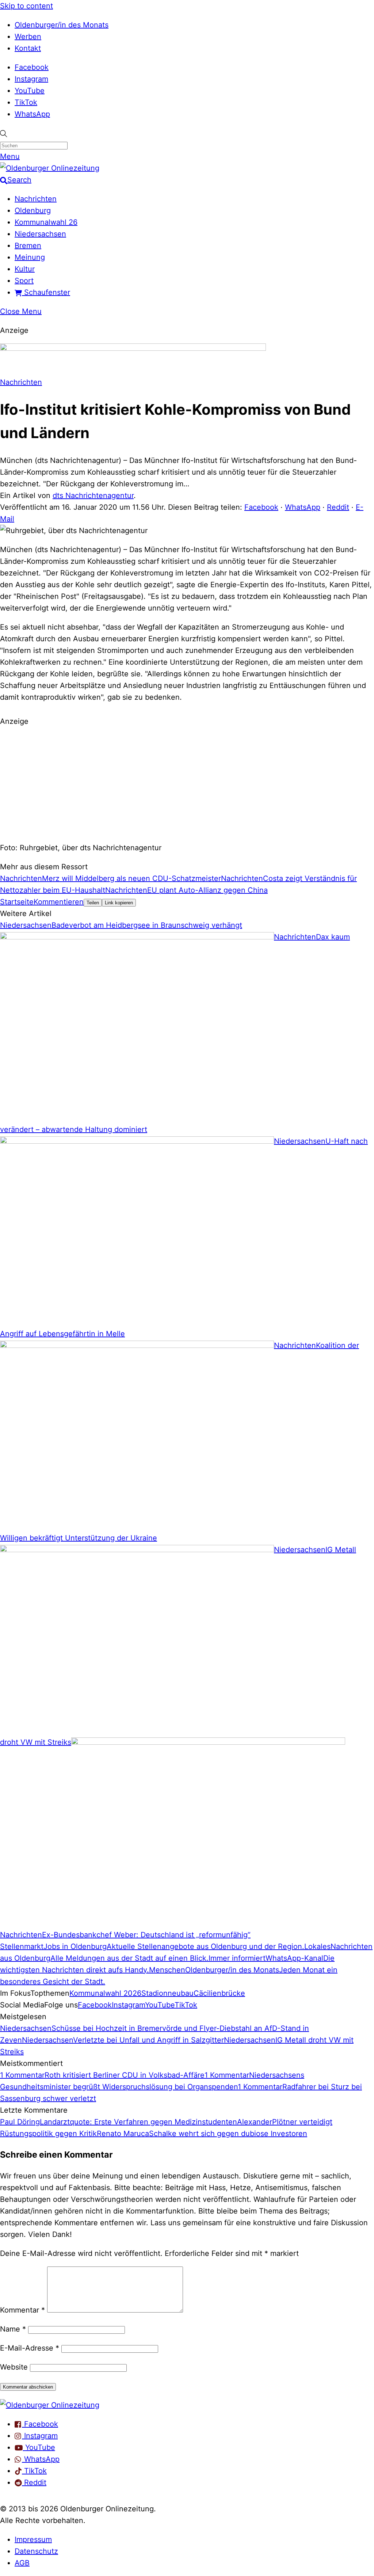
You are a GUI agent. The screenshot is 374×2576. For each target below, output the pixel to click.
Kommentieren (59, 902)
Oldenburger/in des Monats (62, 25)
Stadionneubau (167, 1993)
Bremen (28, 246)
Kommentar (22, 2310)
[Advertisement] (187, 783)
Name (13, 2329)
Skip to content (26, 6)
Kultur (25, 269)
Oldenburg (33, 210)
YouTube (30, 91)
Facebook (32, 67)
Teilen (93, 903)
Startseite (17, 902)
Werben (28, 37)
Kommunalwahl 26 (46, 222)
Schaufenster (46, 292)
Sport (24, 281)
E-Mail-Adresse (30, 2348)
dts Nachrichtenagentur (93, 495)
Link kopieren (119, 903)
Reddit (338, 507)
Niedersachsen (40, 234)
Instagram (31, 79)
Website (14, 2367)
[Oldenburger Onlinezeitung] (50, 2405)
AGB (22, 2563)
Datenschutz (36, 2551)
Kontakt (28, 48)
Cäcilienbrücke (219, 1993)
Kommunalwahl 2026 (105, 1993)
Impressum (33, 2539)
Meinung (30, 257)
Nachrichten (36, 199)
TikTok (26, 102)
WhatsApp (32, 114)
